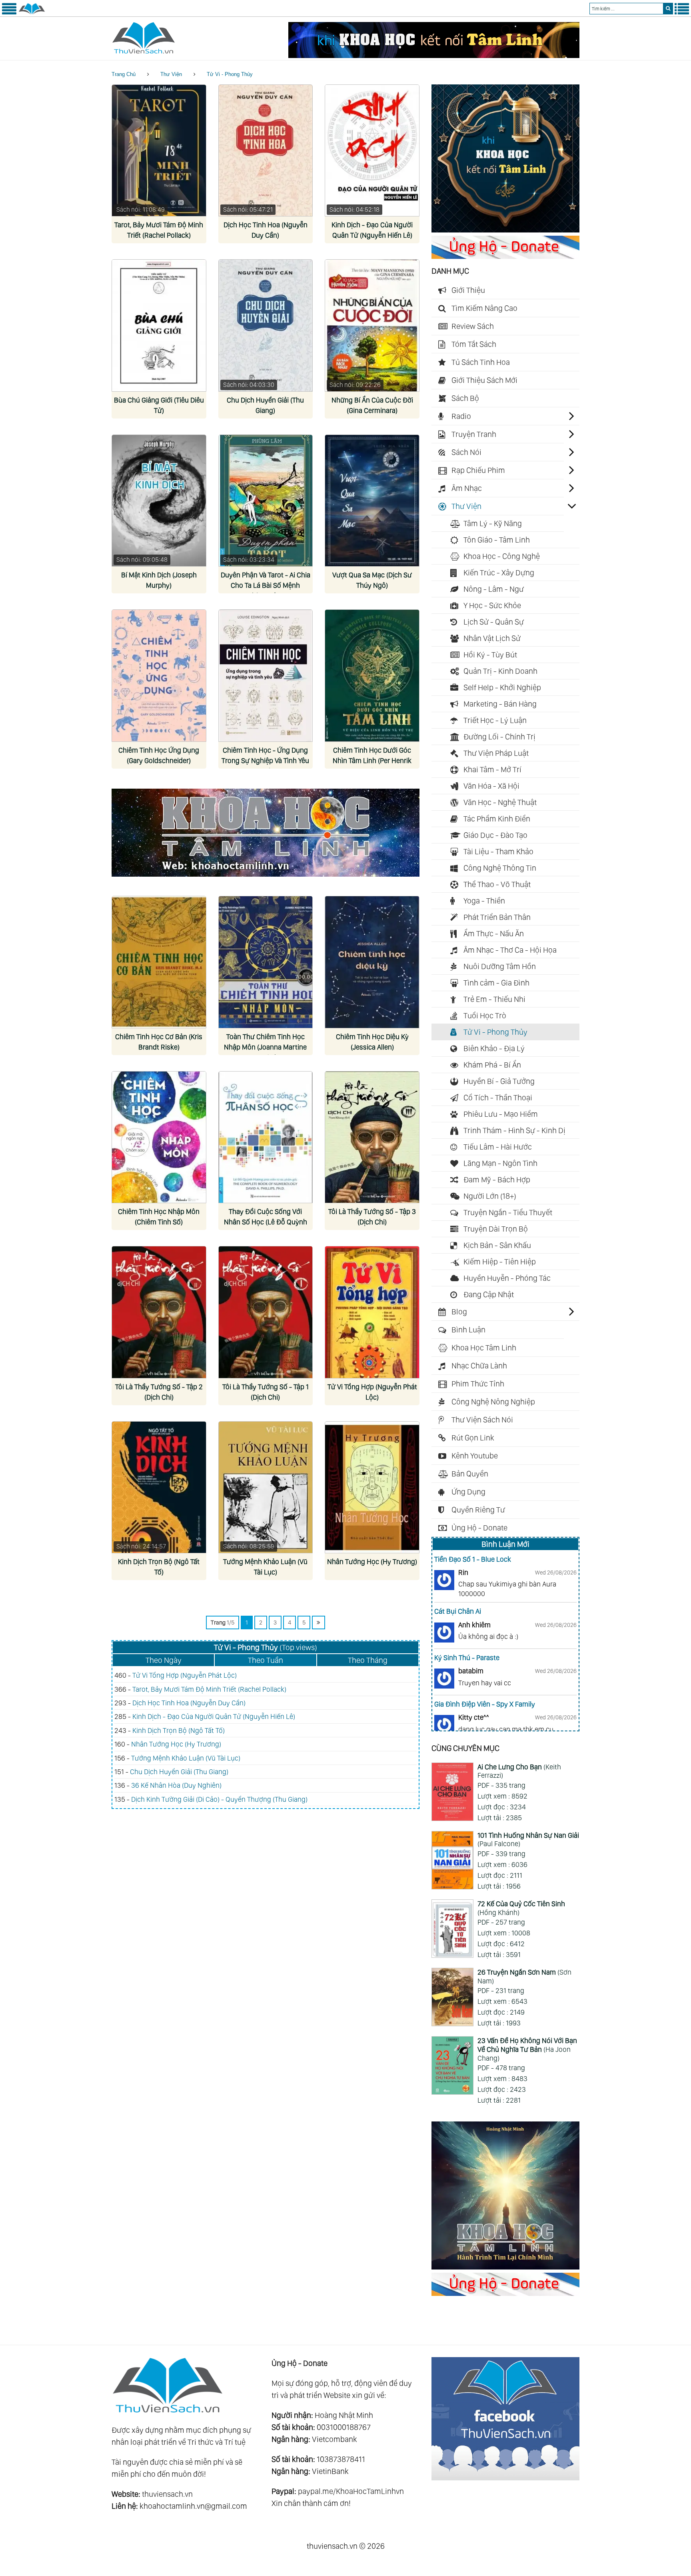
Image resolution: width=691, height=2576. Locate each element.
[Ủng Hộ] (505, 256)
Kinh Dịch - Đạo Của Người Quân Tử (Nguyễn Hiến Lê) (214, 1716)
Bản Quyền (470, 1474)
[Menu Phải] (682, 13)
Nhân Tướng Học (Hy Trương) (372, 1561)
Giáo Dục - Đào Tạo (495, 835)
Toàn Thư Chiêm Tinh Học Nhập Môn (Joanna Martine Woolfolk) (265, 1047)
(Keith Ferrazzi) (519, 1771)
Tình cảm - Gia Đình (496, 983)
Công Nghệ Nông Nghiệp (493, 1402)
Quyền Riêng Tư (478, 1510)
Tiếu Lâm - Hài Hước (498, 1147)
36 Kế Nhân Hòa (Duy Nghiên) (176, 1785)
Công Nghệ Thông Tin (500, 868)
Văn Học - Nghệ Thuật (500, 802)
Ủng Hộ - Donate (479, 1528)
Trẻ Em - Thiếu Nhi (494, 999)
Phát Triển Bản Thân (497, 917)
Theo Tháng (368, 1660)
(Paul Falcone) (528, 1840)
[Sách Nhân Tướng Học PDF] (372, 1487)
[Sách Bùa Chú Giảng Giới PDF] (159, 326)
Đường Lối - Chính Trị (499, 737)
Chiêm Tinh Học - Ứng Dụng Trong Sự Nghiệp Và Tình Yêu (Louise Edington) (265, 760)
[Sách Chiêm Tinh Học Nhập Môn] (159, 1137)
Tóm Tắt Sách (474, 344)
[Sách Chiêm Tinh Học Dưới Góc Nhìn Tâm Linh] (372, 676)
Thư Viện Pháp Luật (496, 753)
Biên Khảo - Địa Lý (494, 1048)
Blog (459, 1312)
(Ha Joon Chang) (527, 2049)
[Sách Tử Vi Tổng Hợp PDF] (372, 1312)
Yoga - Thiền (484, 901)
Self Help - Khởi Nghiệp (502, 687)
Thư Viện (171, 74)
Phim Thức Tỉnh (478, 1384)
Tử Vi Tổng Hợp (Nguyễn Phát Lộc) (185, 1675)
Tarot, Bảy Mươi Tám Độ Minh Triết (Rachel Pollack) (209, 1689)
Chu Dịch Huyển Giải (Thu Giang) (179, 1772)
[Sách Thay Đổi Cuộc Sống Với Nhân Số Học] (266, 1137)
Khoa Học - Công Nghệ (502, 556)
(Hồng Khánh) (521, 1908)
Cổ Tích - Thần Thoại (498, 1098)
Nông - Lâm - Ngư (494, 589)
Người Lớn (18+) (490, 1196)
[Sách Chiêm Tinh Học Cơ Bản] (159, 962)
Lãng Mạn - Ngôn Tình (500, 1163)
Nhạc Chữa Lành (479, 1366)
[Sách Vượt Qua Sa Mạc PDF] (372, 501)
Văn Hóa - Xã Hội (491, 786)
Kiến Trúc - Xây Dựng (499, 573)
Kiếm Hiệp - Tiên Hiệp (500, 1262)
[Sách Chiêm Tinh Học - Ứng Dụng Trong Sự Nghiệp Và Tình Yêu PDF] (266, 676)
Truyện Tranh (474, 434)
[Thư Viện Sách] (32, 13)
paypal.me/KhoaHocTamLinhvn (351, 2491)
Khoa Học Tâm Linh (484, 1348)
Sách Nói (466, 452)
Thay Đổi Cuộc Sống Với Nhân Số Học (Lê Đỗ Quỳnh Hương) (266, 1222)
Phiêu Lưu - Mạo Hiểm (501, 1114)
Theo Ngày (164, 1660)
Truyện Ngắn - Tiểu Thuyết (508, 1212)
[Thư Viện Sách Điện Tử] (505, 2478)
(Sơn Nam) (524, 1976)
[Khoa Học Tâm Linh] (505, 230)
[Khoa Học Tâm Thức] (434, 55)
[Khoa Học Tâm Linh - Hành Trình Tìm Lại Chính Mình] (505, 2267)
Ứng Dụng (468, 1492)
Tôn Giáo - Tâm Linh (497, 540)
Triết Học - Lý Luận (495, 720)
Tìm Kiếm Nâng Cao (484, 308)
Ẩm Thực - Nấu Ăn (494, 933)
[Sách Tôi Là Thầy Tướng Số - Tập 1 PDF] (266, 1312)
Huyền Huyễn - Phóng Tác (507, 1278)
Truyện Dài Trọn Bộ (496, 1229)
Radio (461, 416)
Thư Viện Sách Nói (482, 1420)
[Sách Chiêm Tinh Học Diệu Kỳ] (372, 962)
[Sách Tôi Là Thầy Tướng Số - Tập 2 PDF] (159, 1312)
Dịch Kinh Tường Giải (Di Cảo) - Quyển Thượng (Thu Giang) (219, 1799)
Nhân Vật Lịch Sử (492, 638)
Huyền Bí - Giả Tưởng (499, 1081)
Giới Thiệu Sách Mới (484, 380)
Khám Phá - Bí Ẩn (492, 1065)
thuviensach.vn (167, 2494)
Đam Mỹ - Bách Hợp (497, 1180)
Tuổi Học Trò (485, 1016)
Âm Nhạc (467, 488)
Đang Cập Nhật (489, 1294)
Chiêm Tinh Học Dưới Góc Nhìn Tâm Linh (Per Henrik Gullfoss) (372, 760)
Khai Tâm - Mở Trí (492, 769)
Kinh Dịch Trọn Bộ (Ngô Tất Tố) (179, 1730)
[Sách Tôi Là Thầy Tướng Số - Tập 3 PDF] (372, 1137)
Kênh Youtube (475, 1456)
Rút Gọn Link (473, 1438)
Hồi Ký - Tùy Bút (490, 655)
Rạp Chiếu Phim (478, 470)
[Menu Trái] (9, 13)
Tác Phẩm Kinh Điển (497, 819)
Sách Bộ (465, 398)
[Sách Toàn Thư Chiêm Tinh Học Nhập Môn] (266, 962)
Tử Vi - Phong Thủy (230, 74)
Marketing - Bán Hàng (500, 704)
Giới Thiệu (468, 290)
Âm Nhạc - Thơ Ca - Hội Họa (510, 950)
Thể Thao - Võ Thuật (497, 884)
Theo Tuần (266, 1660)
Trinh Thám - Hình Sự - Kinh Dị (514, 1130)
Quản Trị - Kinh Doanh (500, 671)
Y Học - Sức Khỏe (492, 605)
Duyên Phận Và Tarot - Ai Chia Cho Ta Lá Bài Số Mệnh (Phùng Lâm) (266, 585)
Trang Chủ (124, 74)
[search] (668, 9)
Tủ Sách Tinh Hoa (481, 362)
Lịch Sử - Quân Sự (494, 622)
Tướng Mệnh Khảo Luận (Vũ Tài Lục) (186, 1758)
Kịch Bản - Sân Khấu (497, 1245)
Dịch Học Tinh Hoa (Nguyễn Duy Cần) (189, 1703)
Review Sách (473, 326)
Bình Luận (468, 1330)
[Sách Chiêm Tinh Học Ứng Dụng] (159, 676)
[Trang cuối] (319, 1623)
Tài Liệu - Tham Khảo (498, 851)
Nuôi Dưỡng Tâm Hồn (500, 966)
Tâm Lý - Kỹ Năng (493, 523)
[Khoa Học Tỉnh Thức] (266, 878)
